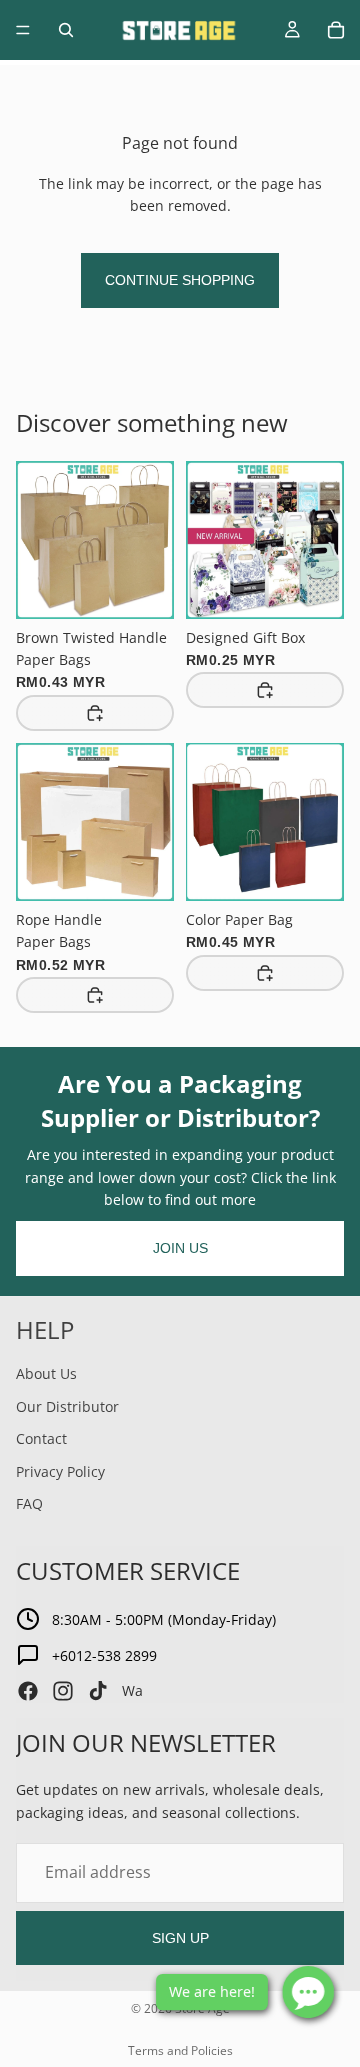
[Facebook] (28, 1691)
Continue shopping (180, 280)
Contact (41, 1438)
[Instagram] (63, 1691)
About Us (46, 1373)
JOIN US (180, 1248)
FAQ (29, 1503)
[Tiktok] (98, 1691)
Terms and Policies (180, 2050)
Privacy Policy (60, 1470)
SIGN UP (180, 1937)
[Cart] (336, 30)
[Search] (66, 30)
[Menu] (23, 30)
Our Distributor (67, 1405)
